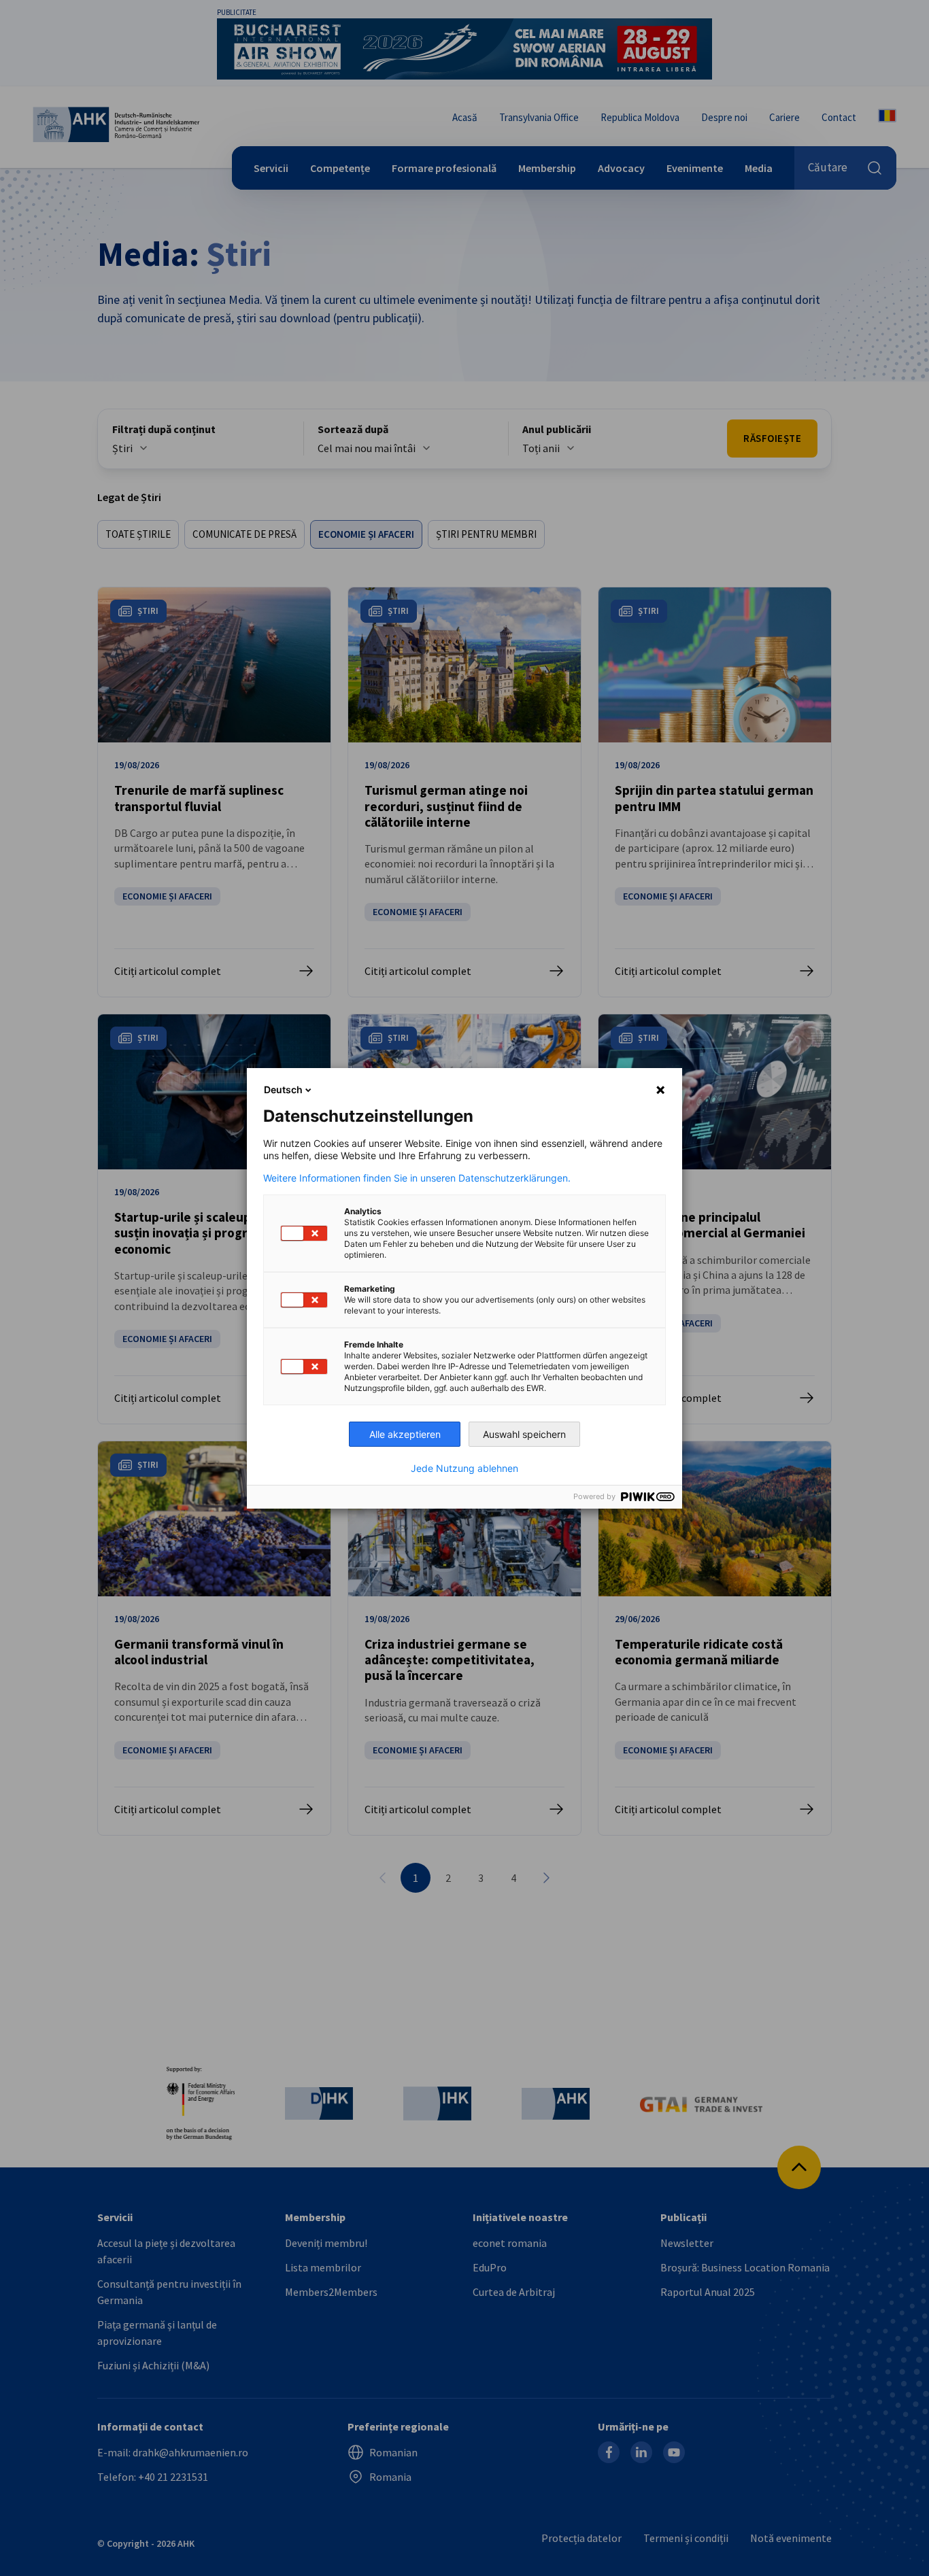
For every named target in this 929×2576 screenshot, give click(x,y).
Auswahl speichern (524, 1434)
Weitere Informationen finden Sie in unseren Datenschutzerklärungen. (417, 1178)
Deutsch (283, 1089)
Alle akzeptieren (405, 1434)
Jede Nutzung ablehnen (464, 1469)
